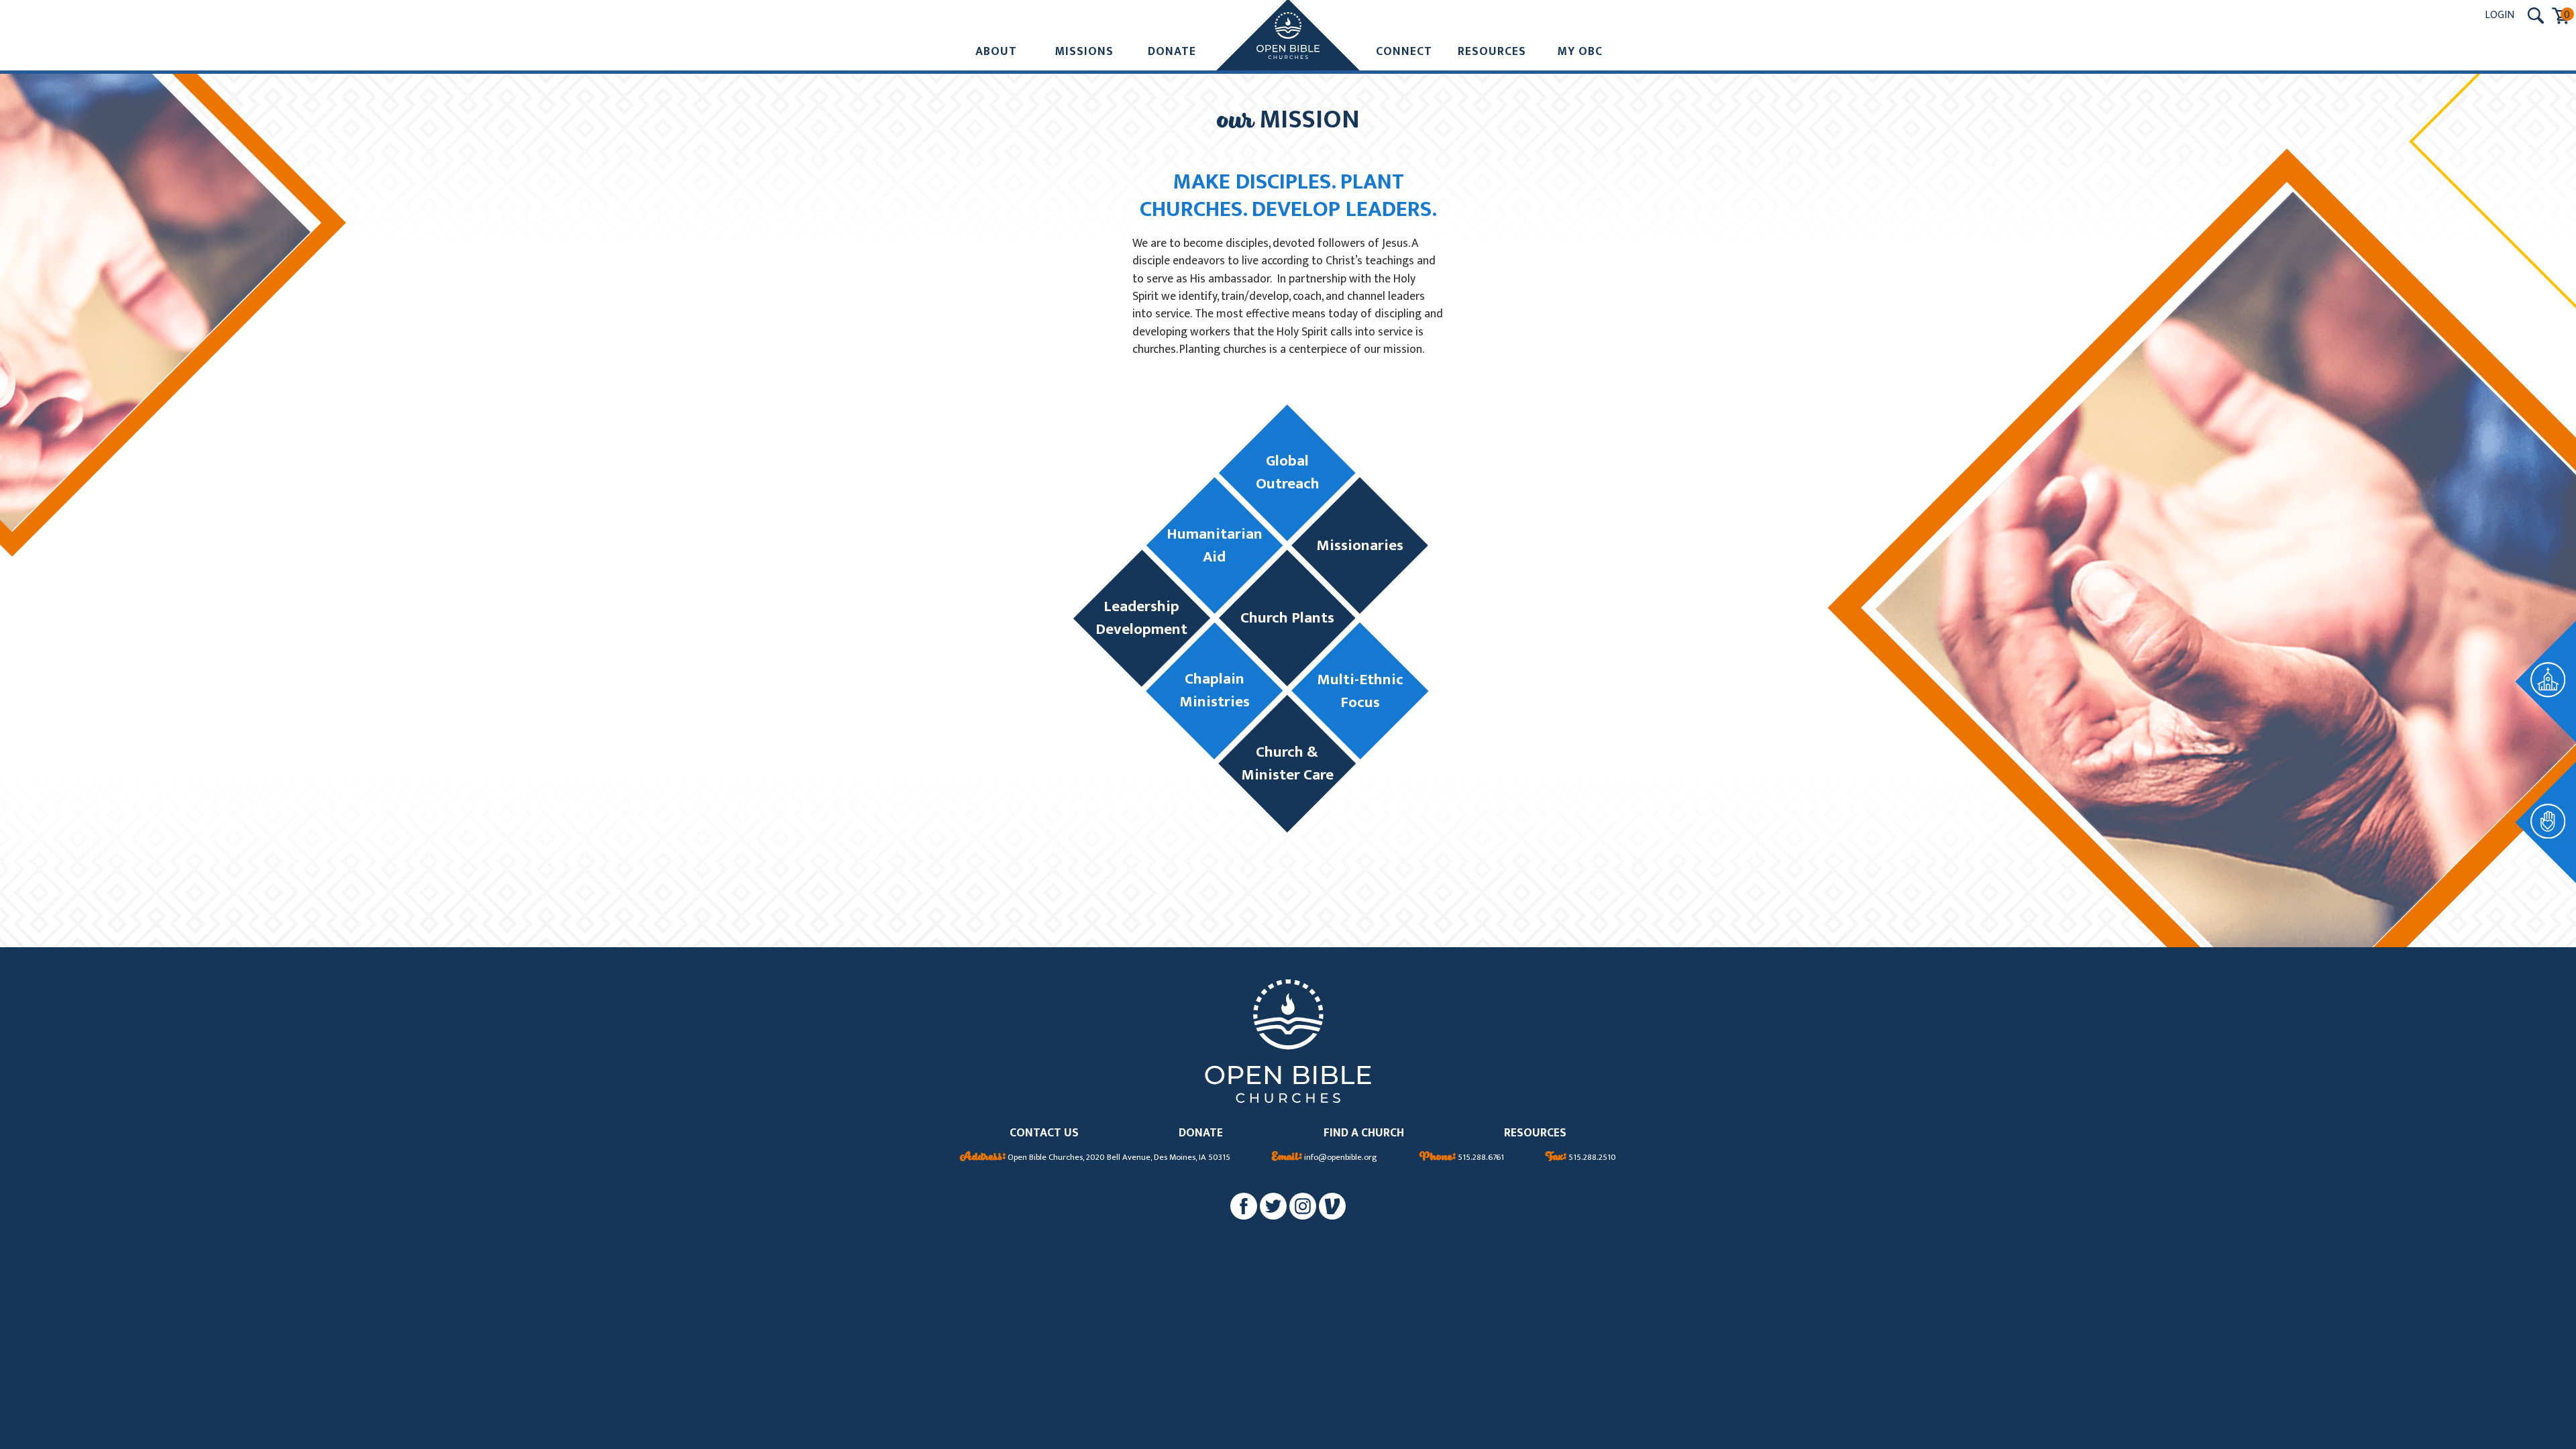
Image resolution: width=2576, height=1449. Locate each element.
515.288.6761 (1462, 1158)
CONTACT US (1044, 1133)
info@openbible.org (1325, 1158)
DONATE (1201, 1133)
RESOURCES (1535, 1133)
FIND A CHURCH (1364, 1133)
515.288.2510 (1581, 1158)
